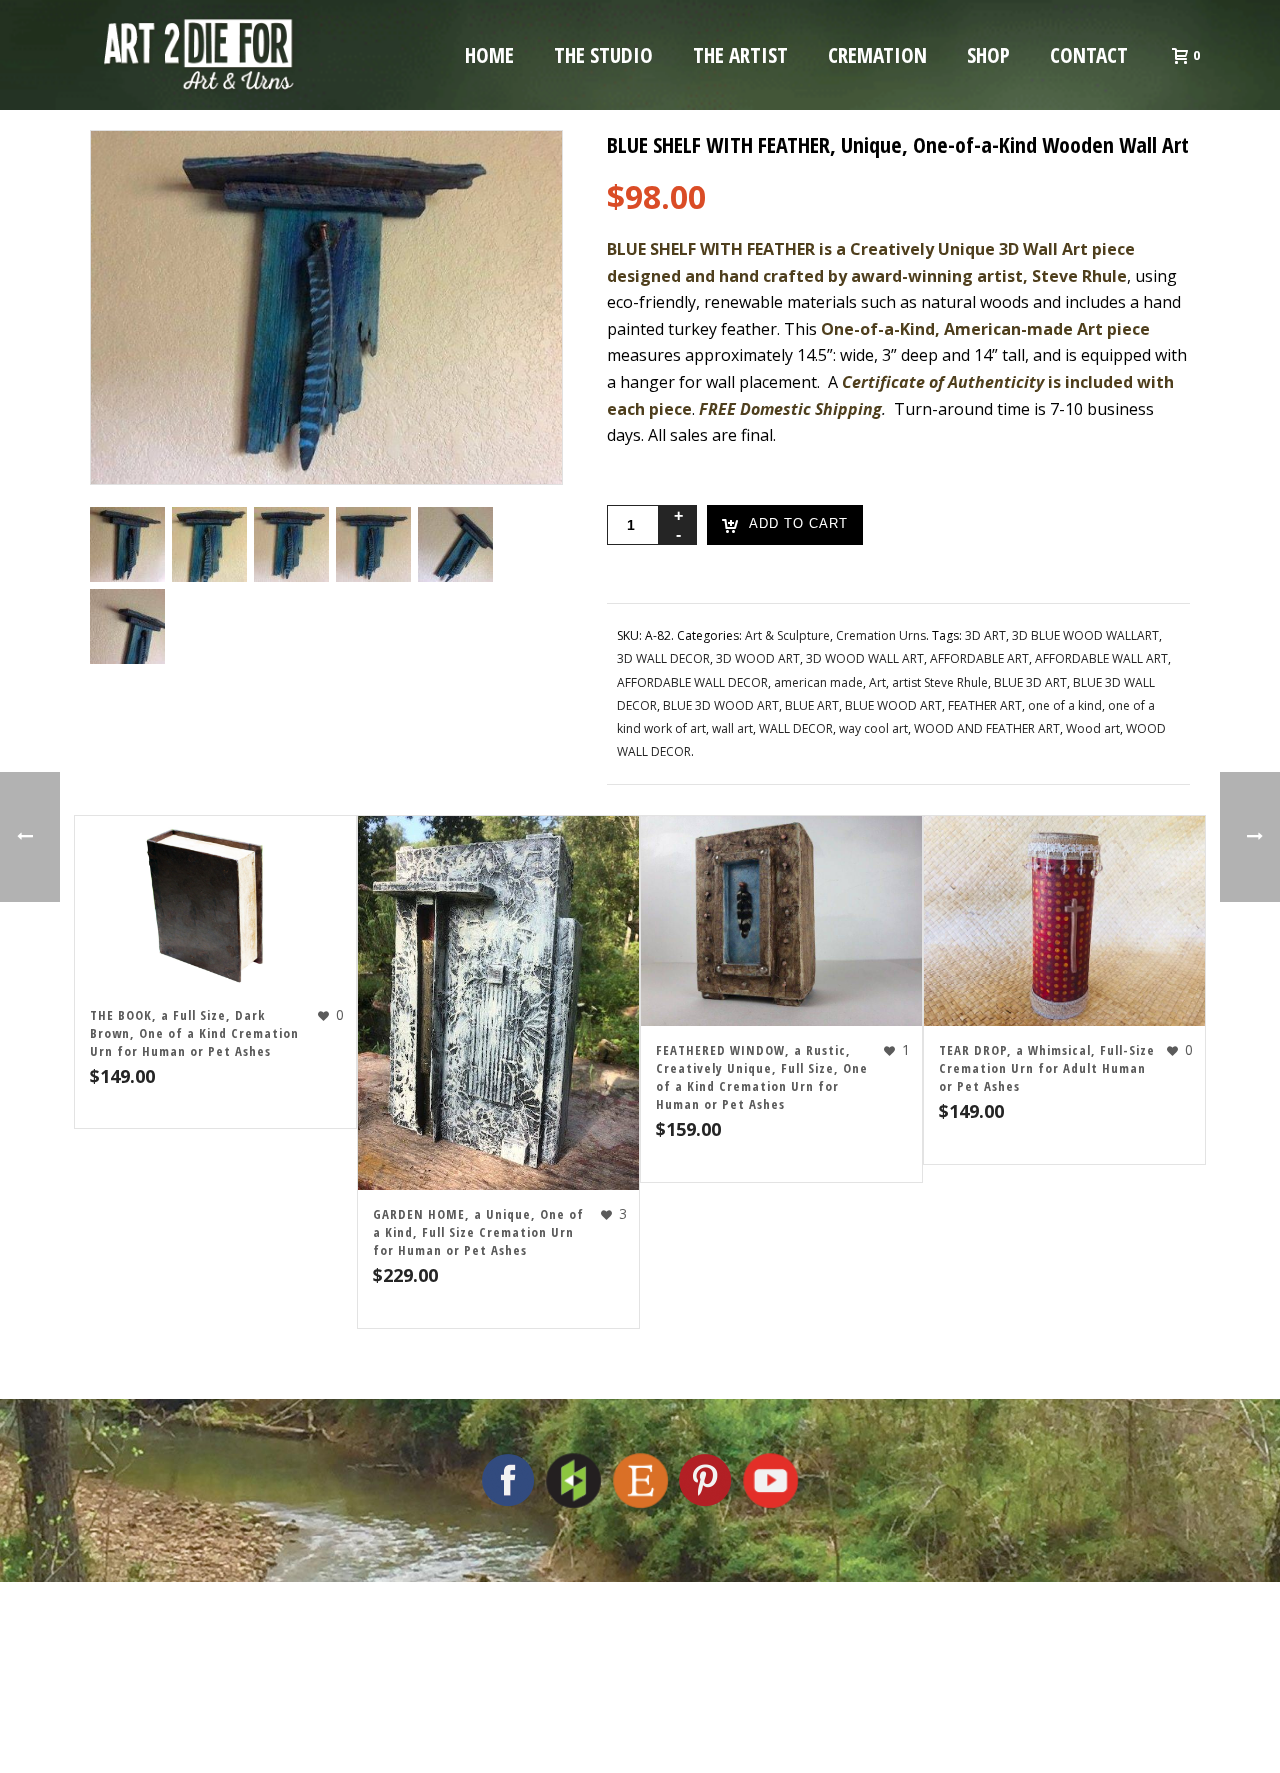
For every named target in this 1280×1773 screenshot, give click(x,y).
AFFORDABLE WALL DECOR (692, 682)
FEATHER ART (985, 705)
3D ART (985, 635)
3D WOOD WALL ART (865, 658)
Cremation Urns (881, 635)
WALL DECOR (796, 728)
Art (877, 682)
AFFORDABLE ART (979, 658)
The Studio (603, 55)
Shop (988, 55)
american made (818, 682)
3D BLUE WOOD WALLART (1085, 635)
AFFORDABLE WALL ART (1101, 658)
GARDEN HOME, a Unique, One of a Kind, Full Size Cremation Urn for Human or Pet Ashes (478, 1232)
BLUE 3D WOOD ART (721, 705)
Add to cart (798, 524)
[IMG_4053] (373, 544)
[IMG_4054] (455, 544)
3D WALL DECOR (663, 658)
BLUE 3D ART (1030, 682)
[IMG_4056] (127, 544)
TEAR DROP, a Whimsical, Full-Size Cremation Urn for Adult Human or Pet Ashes (1047, 1068)
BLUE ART (812, 705)
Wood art (1093, 728)
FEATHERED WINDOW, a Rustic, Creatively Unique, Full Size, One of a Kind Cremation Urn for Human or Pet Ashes (762, 1077)
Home (489, 55)
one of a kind (1065, 705)
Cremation (877, 55)
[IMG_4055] (127, 626)
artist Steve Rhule (940, 682)
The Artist (740, 55)
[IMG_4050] (209, 544)
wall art (732, 728)
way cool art (873, 728)
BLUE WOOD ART (893, 705)
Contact (1089, 55)
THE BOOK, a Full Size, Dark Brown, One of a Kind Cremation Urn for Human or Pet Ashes (194, 1033)
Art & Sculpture (787, 635)
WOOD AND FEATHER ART (987, 728)
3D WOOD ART (758, 658)
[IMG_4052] (291, 544)
